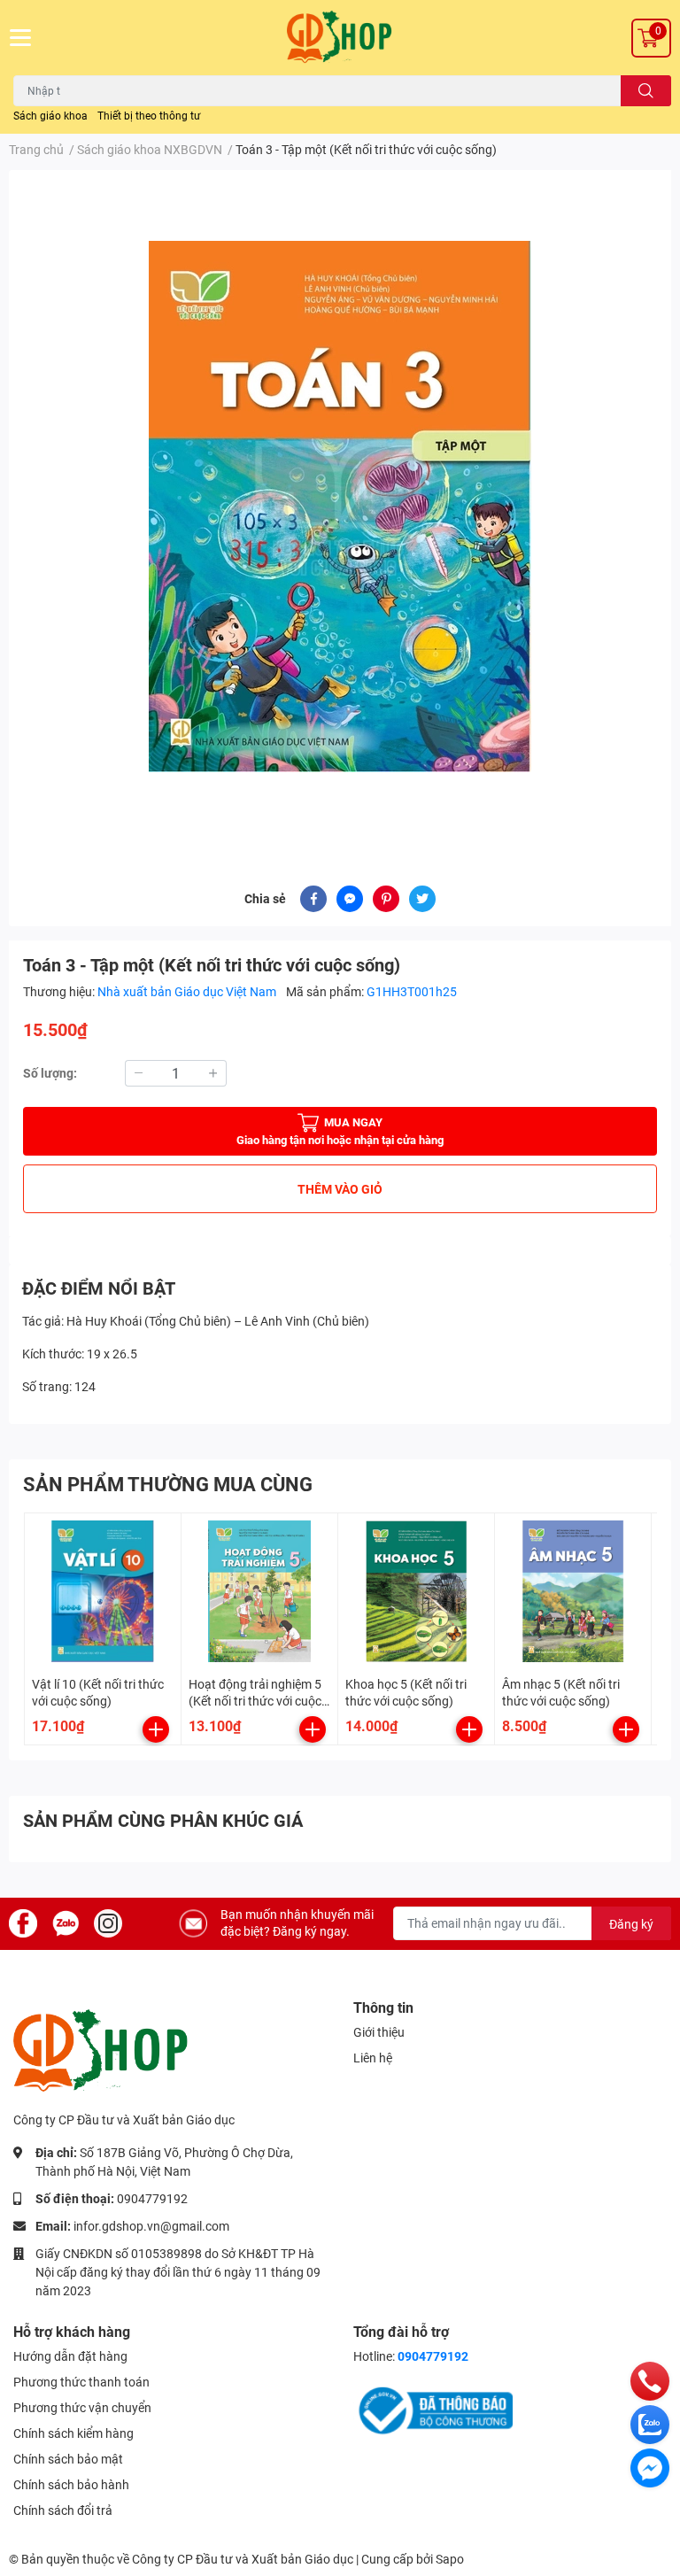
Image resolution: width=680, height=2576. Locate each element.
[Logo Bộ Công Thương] (433, 2410)
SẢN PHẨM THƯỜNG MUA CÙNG (168, 1485)
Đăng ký (631, 1924)
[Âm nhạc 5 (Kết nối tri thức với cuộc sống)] (573, 1591)
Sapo (450, 2559)
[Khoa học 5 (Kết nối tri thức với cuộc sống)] (416, 1591)
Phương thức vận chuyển (82, 2408)
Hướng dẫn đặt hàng (70, 2356)
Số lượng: (50, 1073)
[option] (340, 507)
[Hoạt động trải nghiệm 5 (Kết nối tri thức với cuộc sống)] (259, 1591)
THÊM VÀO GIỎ (340, 1189)
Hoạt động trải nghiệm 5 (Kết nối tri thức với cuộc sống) (255, 1702)
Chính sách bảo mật (68, 2459)
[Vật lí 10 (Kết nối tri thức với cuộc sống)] (103, 1591)
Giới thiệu (379, 2032)
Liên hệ (373, 2058)
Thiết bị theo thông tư (149, 116)
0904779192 (152, 2199)
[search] (646, 91)
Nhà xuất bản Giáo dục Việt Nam (188, 992)
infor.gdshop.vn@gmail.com (151, 2226)
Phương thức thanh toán (81, 2382)
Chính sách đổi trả (63, 2510)
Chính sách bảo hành (71, 2485)
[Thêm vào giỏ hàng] (156, 1729)
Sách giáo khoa (50, 116)
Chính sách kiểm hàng (73, 2433)
